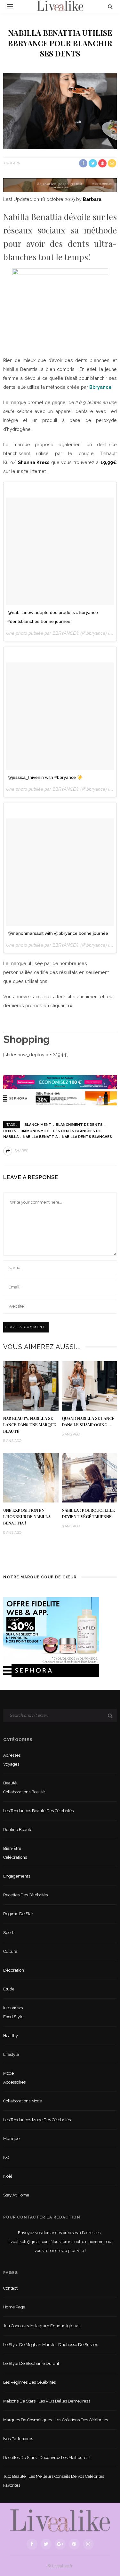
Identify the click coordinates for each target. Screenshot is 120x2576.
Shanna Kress (34, 462)
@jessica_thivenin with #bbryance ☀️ (45, 777)
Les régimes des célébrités (29, 2382)
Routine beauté (18, 1830)
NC (6, 2157)
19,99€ (109, 462)
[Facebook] (32, 2544)
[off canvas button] (10, 7)
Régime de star (18, 1914)
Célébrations (15, 1857)
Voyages (11, 1764)
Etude (9, 1989)
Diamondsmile (35, 1131)
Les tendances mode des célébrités (37, 2120)
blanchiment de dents (79, 1125)
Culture (10, 1951)
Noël (8, 2176)
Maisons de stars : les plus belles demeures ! (47, 2401)
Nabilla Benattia (40, 1137)
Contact (10, 2288)
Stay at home (16, 2195)
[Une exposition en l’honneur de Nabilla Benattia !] (31, 1477)
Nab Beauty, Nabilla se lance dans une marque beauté (30, 1425)
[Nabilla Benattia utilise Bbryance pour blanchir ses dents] (60, 111)
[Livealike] (60, 2520)
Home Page (14, 2307)
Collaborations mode (23, 2101)
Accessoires (14, 2082)
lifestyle (11, 2054)
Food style (13, 2017)
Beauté (10, 1783)
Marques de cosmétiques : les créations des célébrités (56, 2420)
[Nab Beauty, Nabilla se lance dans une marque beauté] (31, 1385)
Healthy (11, 2036)
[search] (110, 7)
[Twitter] (46, 2544)
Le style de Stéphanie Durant (31, 2363)
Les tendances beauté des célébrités (38, 1811)
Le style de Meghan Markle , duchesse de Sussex (51, 2345)
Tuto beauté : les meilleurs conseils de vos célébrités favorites (54, 2481)
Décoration (14, 1970)
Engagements (17, 1876)
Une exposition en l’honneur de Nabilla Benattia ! (27, 1517)
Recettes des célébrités (25, 1895)
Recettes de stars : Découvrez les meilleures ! (47, 2458)
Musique (11, 2139)
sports (9, 1933)
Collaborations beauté (24, 1792)
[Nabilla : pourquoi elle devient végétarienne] (89, 1477)
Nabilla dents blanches (87, 1137)
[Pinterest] (74, 2544)
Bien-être (12, 1848)
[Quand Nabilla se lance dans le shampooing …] (89, 1385)
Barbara (12, 163)
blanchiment (38, 1125)
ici (71, 1005)
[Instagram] (88, 2544)
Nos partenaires (18, 2439)
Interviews (13, 2008)
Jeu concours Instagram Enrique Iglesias (42, 2326)
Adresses (12, 1755)
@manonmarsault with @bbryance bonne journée (58, 933)
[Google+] (60, 2544)
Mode (8, 2073)
